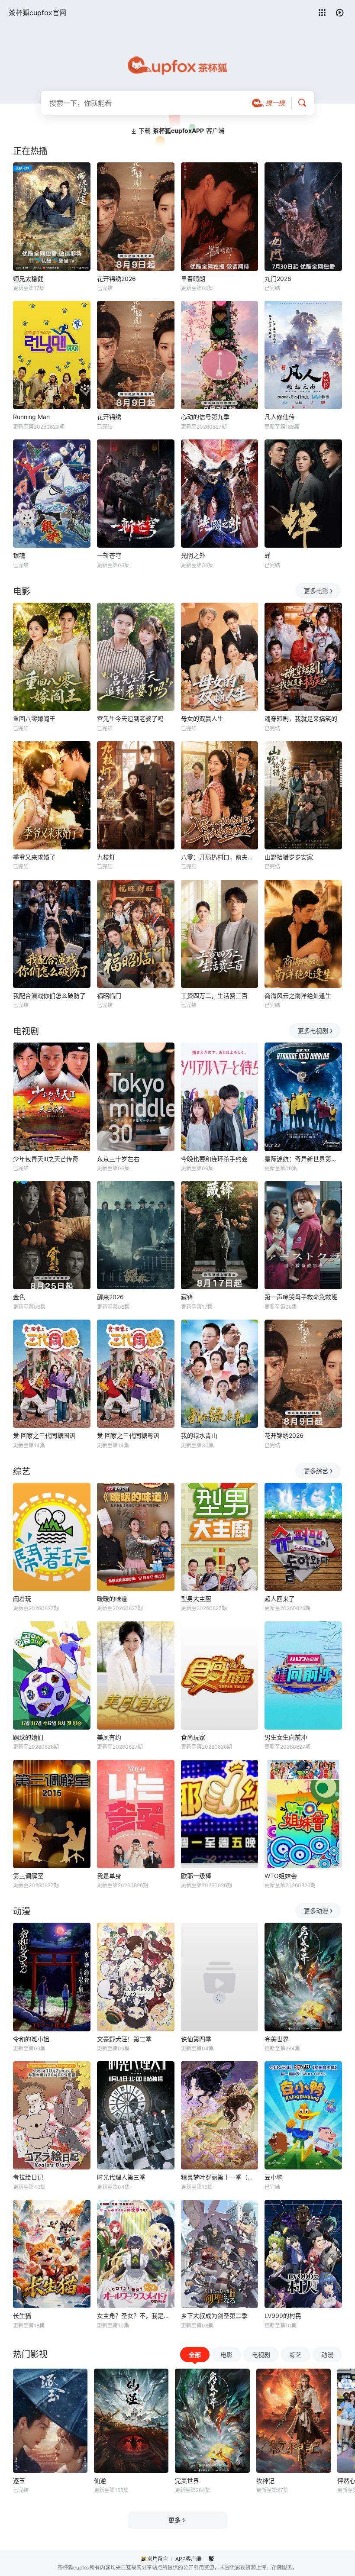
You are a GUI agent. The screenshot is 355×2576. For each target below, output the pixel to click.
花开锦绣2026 (116, 279)
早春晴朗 (193, 279)
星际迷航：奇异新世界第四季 (303, 1159)
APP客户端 (188, 2559)
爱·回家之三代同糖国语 (44, 1435)
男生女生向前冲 (286, 1737)
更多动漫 (316, 1911)
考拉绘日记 (28, 2177)
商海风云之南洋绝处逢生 (298, 996)
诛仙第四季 (196, 2039)
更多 (174, 2520)
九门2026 (278, 279)
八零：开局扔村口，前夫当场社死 (220, 857)
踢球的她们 (28, 1737)
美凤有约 (109, 1737)
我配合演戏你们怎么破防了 (49, 996)
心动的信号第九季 (205, 417)
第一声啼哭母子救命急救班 (301, 1297)
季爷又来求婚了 (34, 857)
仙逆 (100, 2481)
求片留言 (158, 2559)
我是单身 (109, 1876)
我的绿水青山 (199, 1435)
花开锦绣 (109, 417)
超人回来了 (280, 1599)
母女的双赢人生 (202, 718)
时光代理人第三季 (121, 2177)
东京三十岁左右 (118, 1159)
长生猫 (22, 2316)
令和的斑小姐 (31, 2039)
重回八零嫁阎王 (34, 718)
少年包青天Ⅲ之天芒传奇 (46, 1159)
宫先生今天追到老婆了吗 (130, 718)
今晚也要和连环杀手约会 (214, 1159)
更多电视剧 (313, 1031)
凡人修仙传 (280, 417)
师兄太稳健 (28, 279)
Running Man (31, 417)
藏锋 (187, 1297)
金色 (19, 1297)
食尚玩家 (193, 1737)
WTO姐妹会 (281, 1876)
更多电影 (316, 591)
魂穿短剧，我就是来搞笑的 (301, 718)
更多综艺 (316, 1471)
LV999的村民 (283, 2316)
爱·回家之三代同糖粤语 (128, 1435)
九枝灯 (106, 857)
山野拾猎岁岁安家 (289, 857)
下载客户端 (181, 131)
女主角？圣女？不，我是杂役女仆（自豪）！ (136, 2316)
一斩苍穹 (109, 555)
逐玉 (19, 2481)
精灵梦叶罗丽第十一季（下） (220, 2177)
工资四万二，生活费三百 (214, 996)
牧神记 (265, 2481)
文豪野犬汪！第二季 (124, 2039)
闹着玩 (22, 1599)
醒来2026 (110, 1297)
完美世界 (277, 2039)
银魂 (19, 555)
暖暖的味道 (112, 1599)
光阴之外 (193, 555)
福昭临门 (109, 996)
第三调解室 (28, 1876)
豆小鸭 (274, 2177)
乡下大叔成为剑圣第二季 (214, 2316)
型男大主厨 (196, 1599)
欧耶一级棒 (196, 1876)
